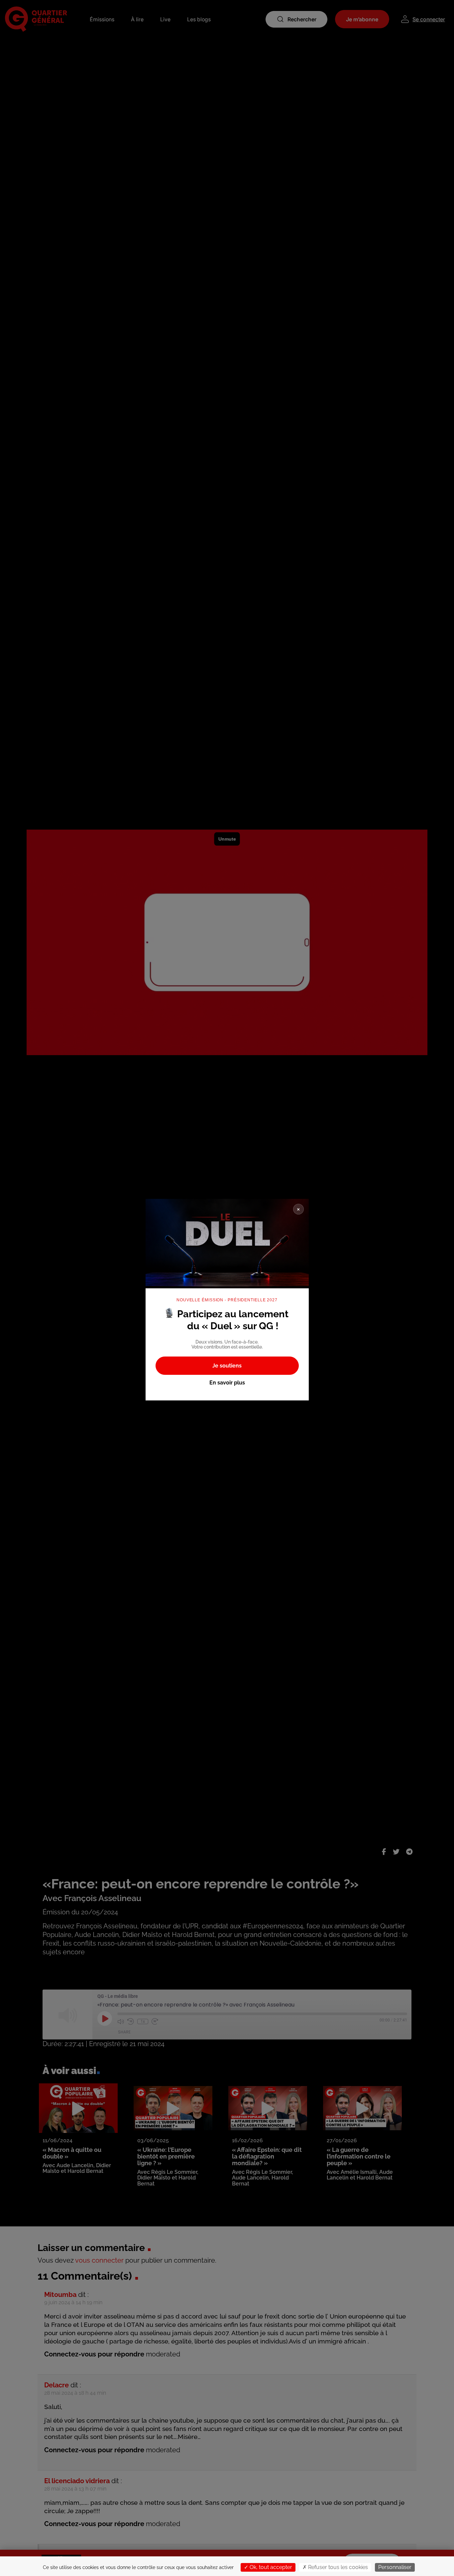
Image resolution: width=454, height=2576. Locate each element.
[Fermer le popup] (298, 1209)
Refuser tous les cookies (337, 2567)
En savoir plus (227, 1383)
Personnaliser (395, 2567)
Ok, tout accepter (270, 2567)
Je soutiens (227, 1366)
